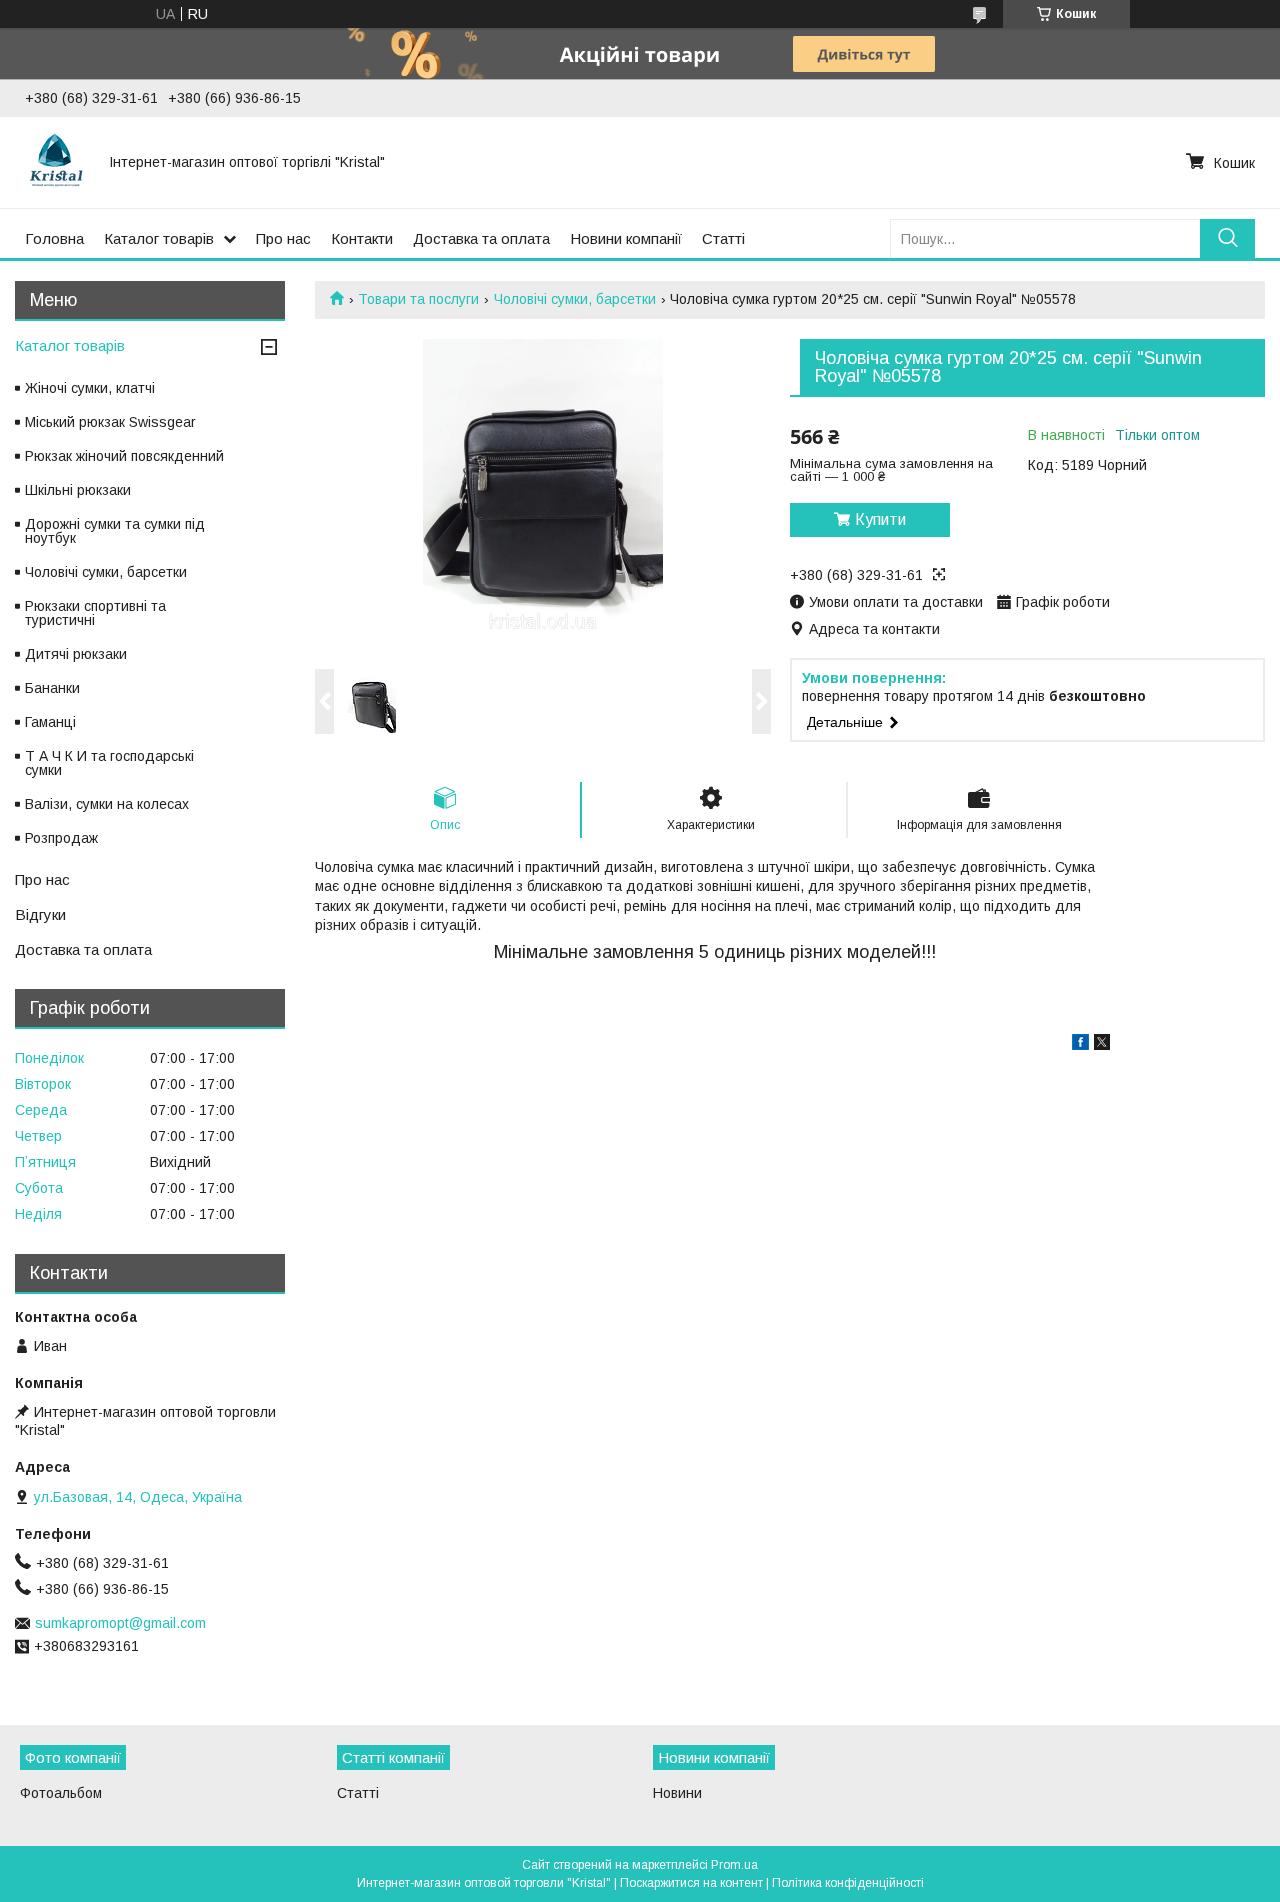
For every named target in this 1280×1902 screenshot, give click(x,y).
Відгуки (40, 914)
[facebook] (1080, 1045)
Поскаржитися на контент (691, 1883)
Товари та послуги (418, 299)
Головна (54, 238)
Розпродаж (61, 838)
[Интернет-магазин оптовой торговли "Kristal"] (55, 162)
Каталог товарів (159, 238)
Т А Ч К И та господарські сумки (109, 763)
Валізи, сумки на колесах (107, 804)
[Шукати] (1227, 238)
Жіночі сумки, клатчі (90, 388)
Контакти (362, 238)
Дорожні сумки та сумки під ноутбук (115, 531)
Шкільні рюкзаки (78, 490)
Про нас (283, 238)
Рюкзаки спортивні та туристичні (95, 613)
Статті (723, 238)
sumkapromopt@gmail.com (120, 1623)
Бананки (52, 688)
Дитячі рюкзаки (76, 654)
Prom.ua (734, 1865)
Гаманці (50, 722)
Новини (677, 1793)
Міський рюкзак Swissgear (110, 422)
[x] (1102, 1045)
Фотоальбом (61, 1793)
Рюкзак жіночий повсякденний (124, 456)
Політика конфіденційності (848, 1883)
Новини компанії (626, 238)
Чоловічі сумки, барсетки (575, 299)
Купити (880, 519)
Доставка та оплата (481, 238)
